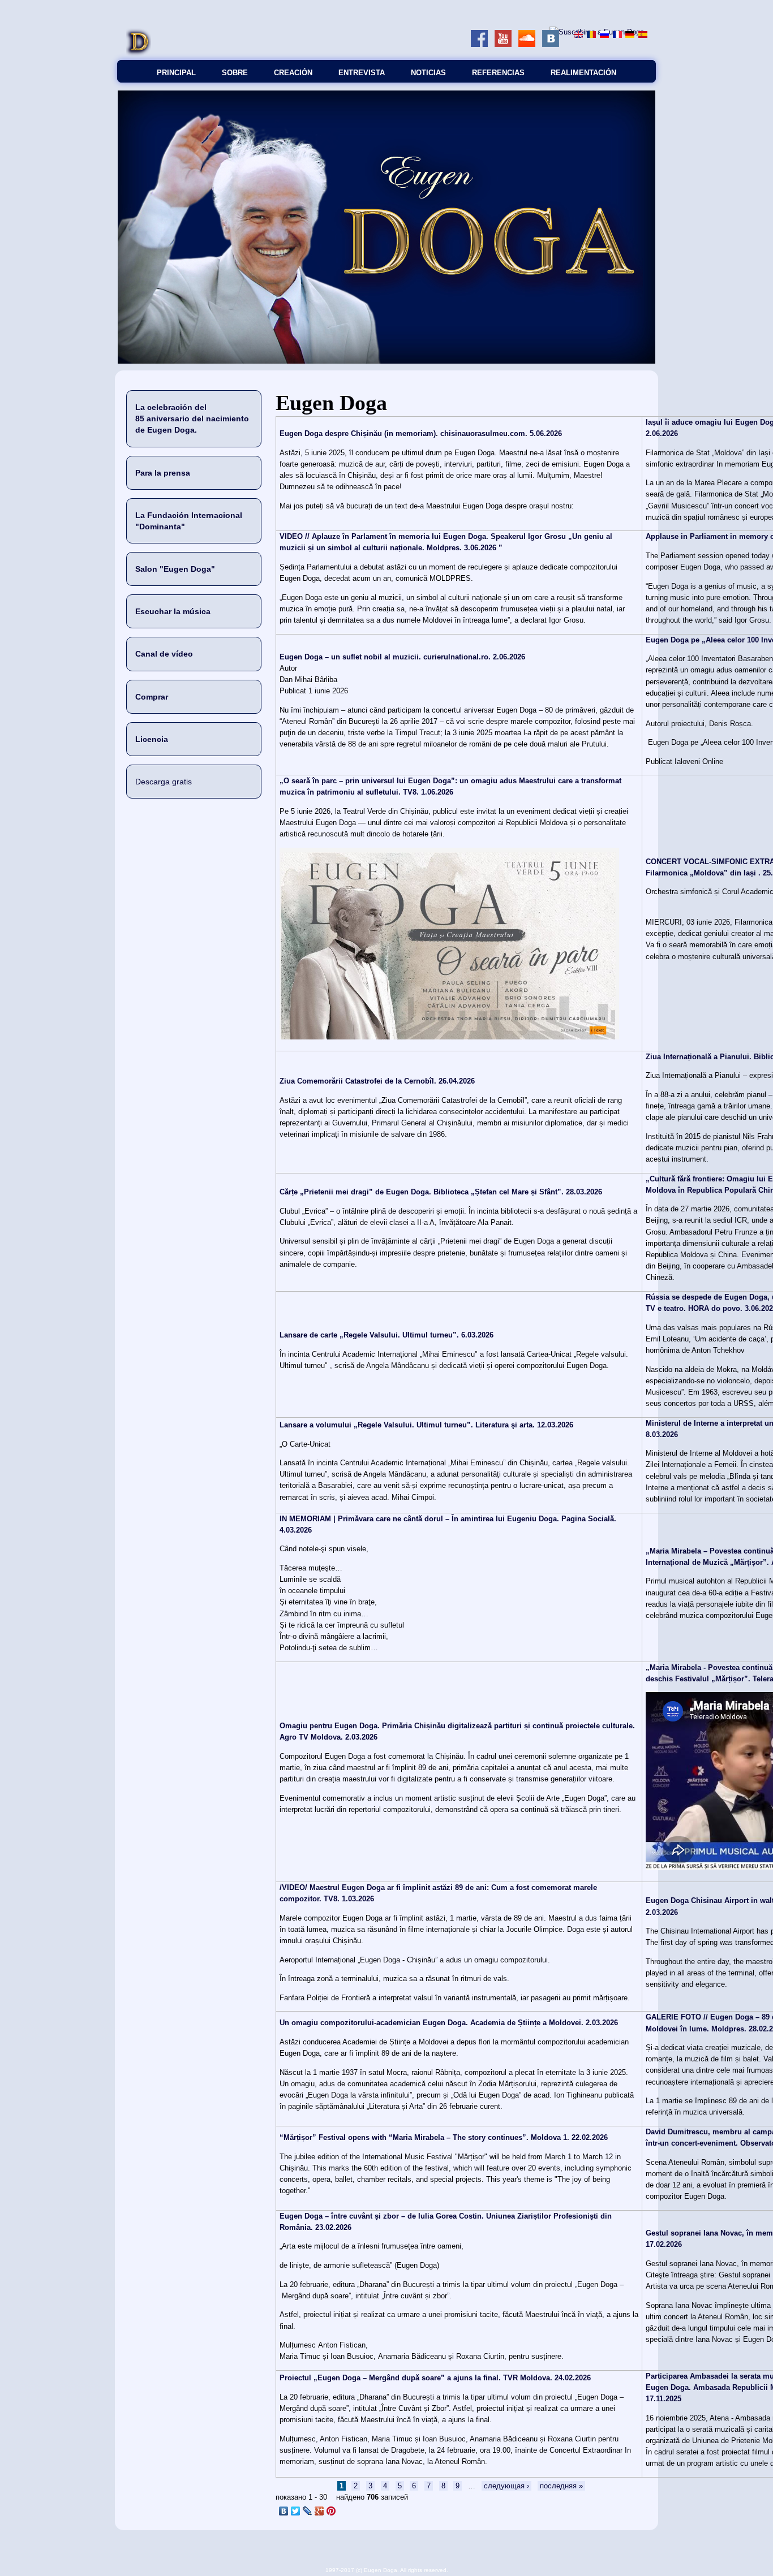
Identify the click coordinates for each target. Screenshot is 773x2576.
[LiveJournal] (308, 2511)
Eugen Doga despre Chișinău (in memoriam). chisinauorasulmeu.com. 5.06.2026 (421, 433)
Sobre (235, 73)
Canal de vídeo (164, 654)
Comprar (152, 697)
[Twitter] (296, 2511)
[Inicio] (139, 54)
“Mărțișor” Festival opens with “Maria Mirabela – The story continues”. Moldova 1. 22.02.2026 (444, 2137)
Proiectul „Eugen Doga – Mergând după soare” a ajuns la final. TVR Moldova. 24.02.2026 (435, 2378)
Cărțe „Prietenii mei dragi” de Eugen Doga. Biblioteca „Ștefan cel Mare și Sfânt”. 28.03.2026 (441, 1192)
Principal (176, 73)
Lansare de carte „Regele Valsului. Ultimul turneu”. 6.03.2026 (386, 1335)
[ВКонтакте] (284, 2511)
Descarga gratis (164, 782)
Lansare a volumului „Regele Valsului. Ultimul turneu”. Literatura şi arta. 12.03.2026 (426, 1425)
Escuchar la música (173, 611)
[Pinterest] (331, 2511)
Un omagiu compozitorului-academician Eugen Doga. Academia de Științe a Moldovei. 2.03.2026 (449, 2023)
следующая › (506, 2486)
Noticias (428, 73)
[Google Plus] (319, 2511)
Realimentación (583, 73)
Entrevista (362, 73)
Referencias (498, 73)
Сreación (293, 73)
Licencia (152, 739)
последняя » (561, 2486)
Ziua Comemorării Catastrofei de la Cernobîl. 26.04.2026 (377, 1081)
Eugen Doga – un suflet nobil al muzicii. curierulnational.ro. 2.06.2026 (402, 657)
